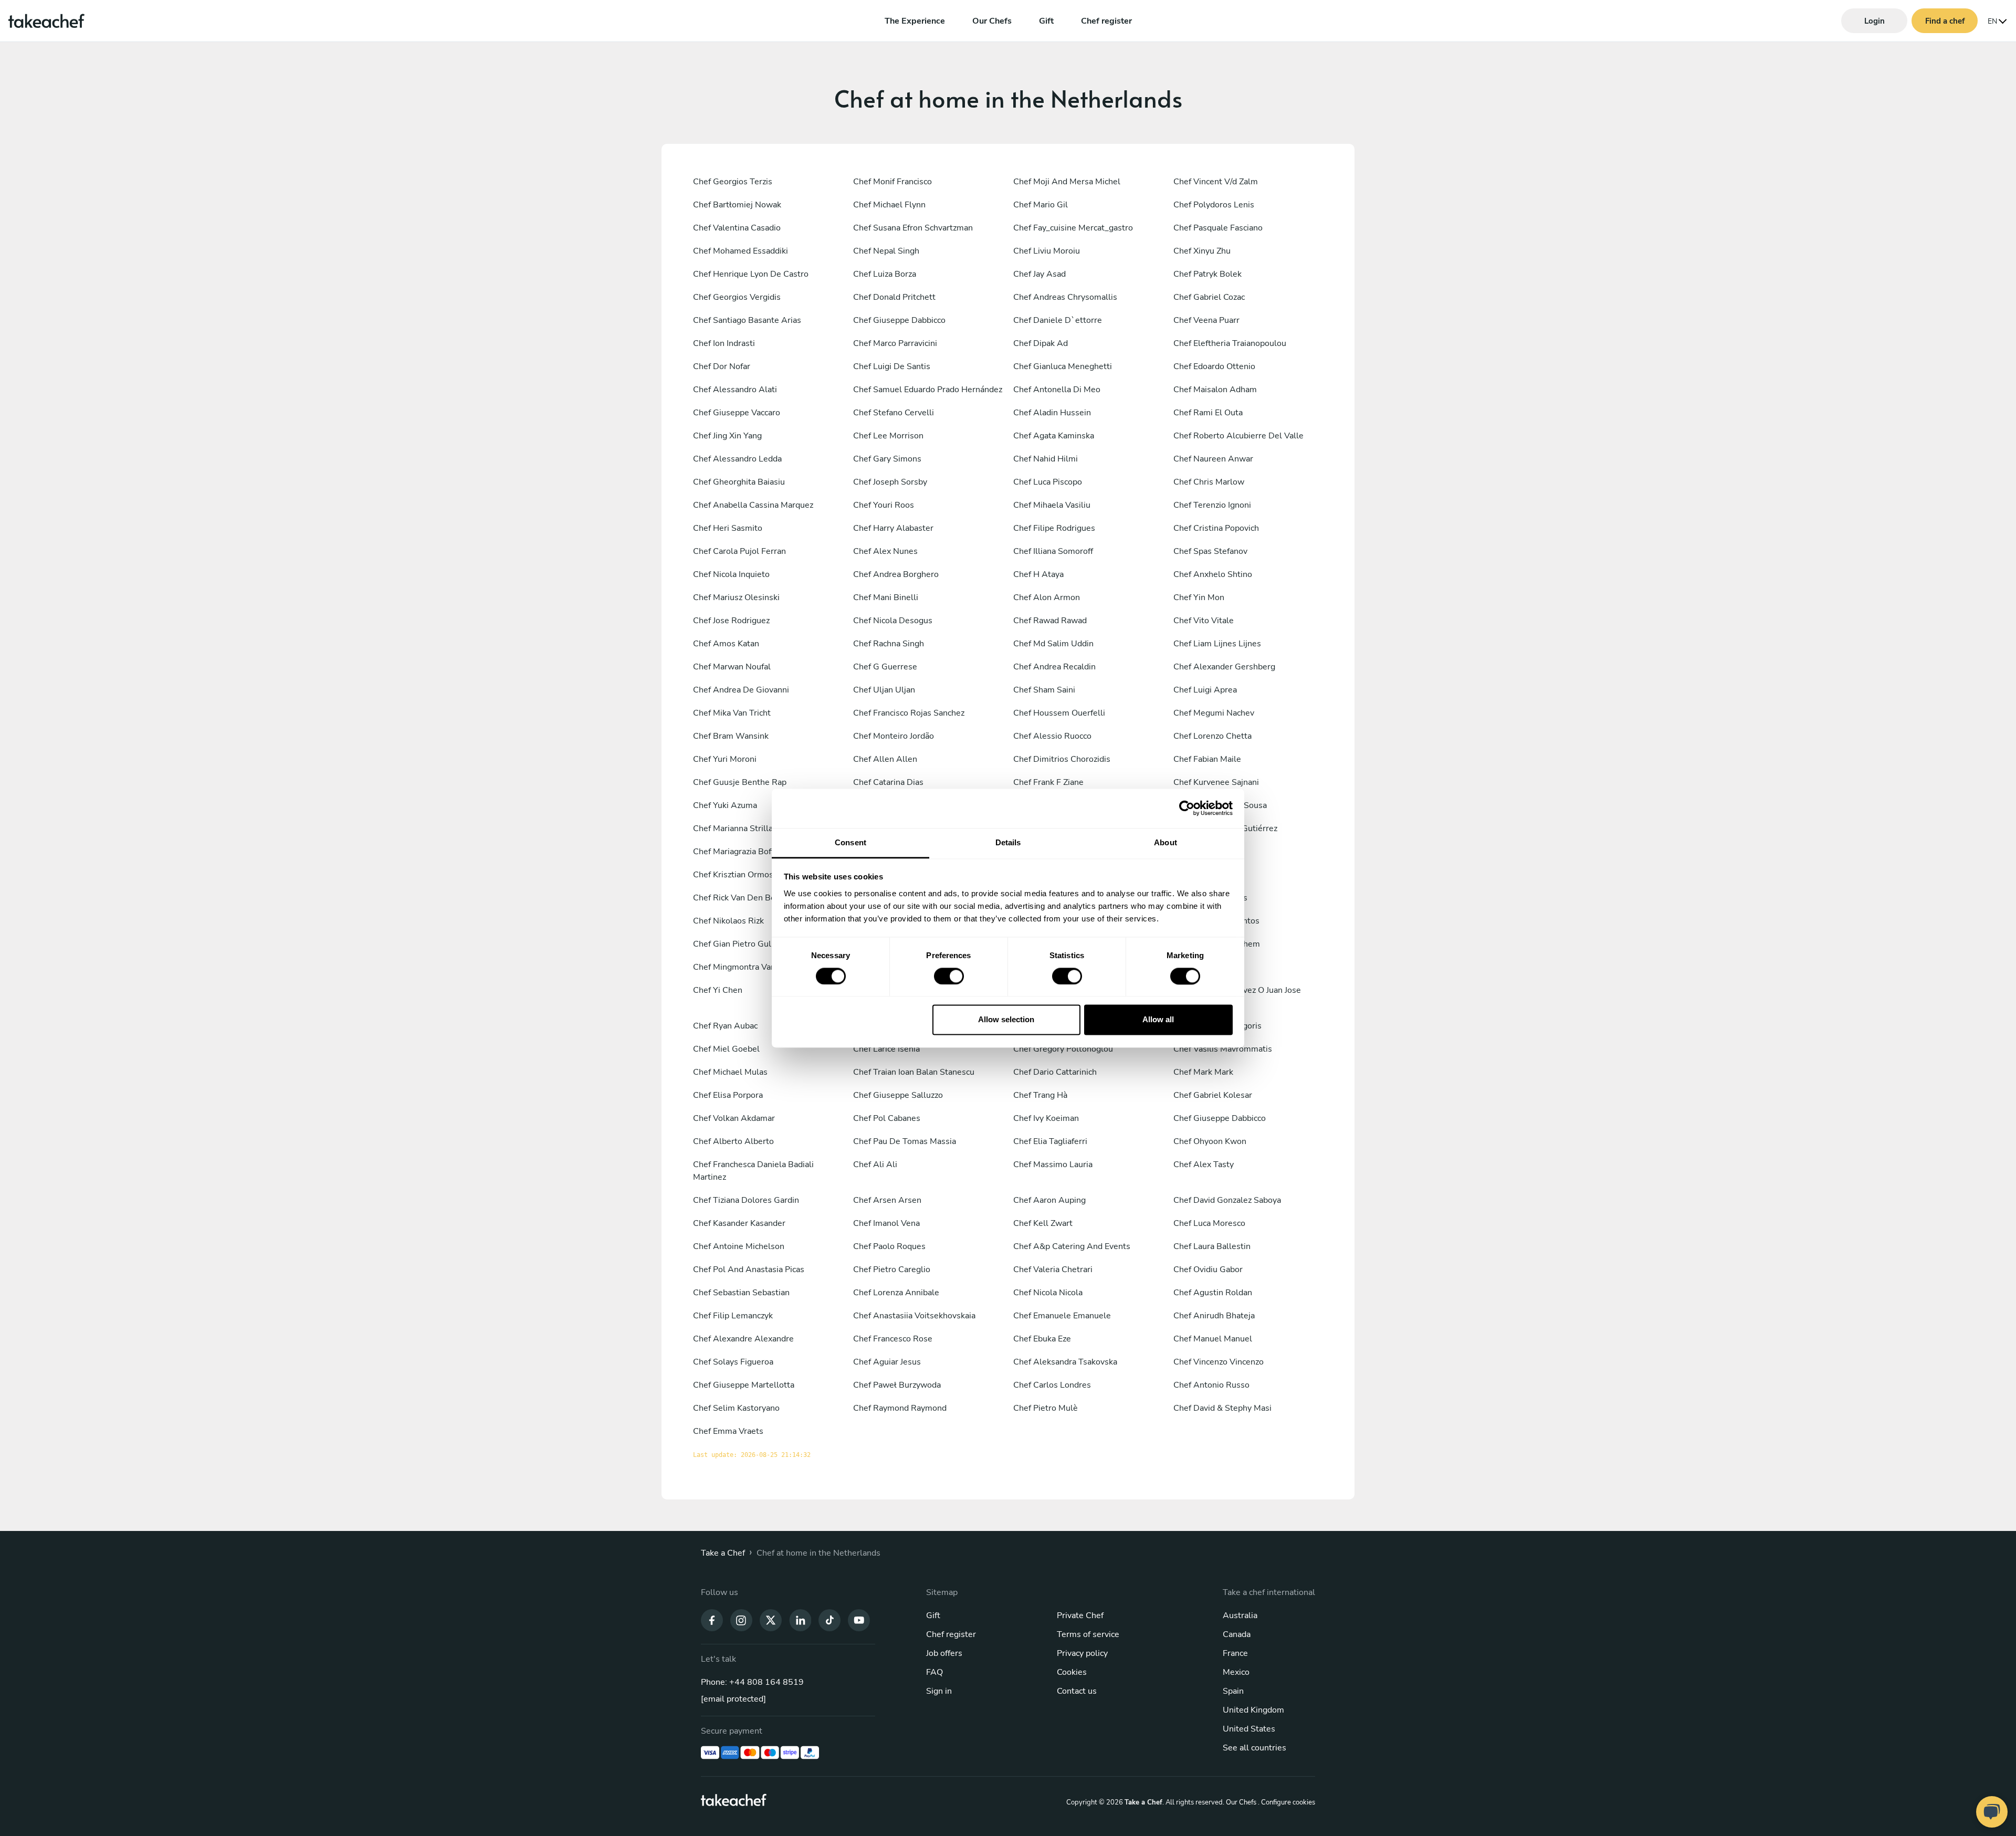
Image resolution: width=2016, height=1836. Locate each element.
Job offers (944, 1653)
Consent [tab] (850, 842)
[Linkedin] (800, 1620)
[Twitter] (771, 1620)
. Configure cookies (1287, 1802)
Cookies (1072, 1672)
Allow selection (1006, 1020)
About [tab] (1165, 842)
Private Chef (1080, 1615)
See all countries (1254, 1748)
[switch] (949, 976)
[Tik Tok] (829, 1620)
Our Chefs (992, 21)
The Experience (915, 21)
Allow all (1158, 1020)
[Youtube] (859, 1620)
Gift (1046, 21)
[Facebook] (712, 1620)
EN (1992, 21)
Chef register (1106, 21)
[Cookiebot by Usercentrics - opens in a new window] (1187, 808)
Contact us (1077, 1691)
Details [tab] (1008, 842)
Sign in (939, 1691)
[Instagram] (741, 1620)
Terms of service (1088, 1634)
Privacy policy (1082, 1653)
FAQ (934, 1672)
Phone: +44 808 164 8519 (752, 1682)
